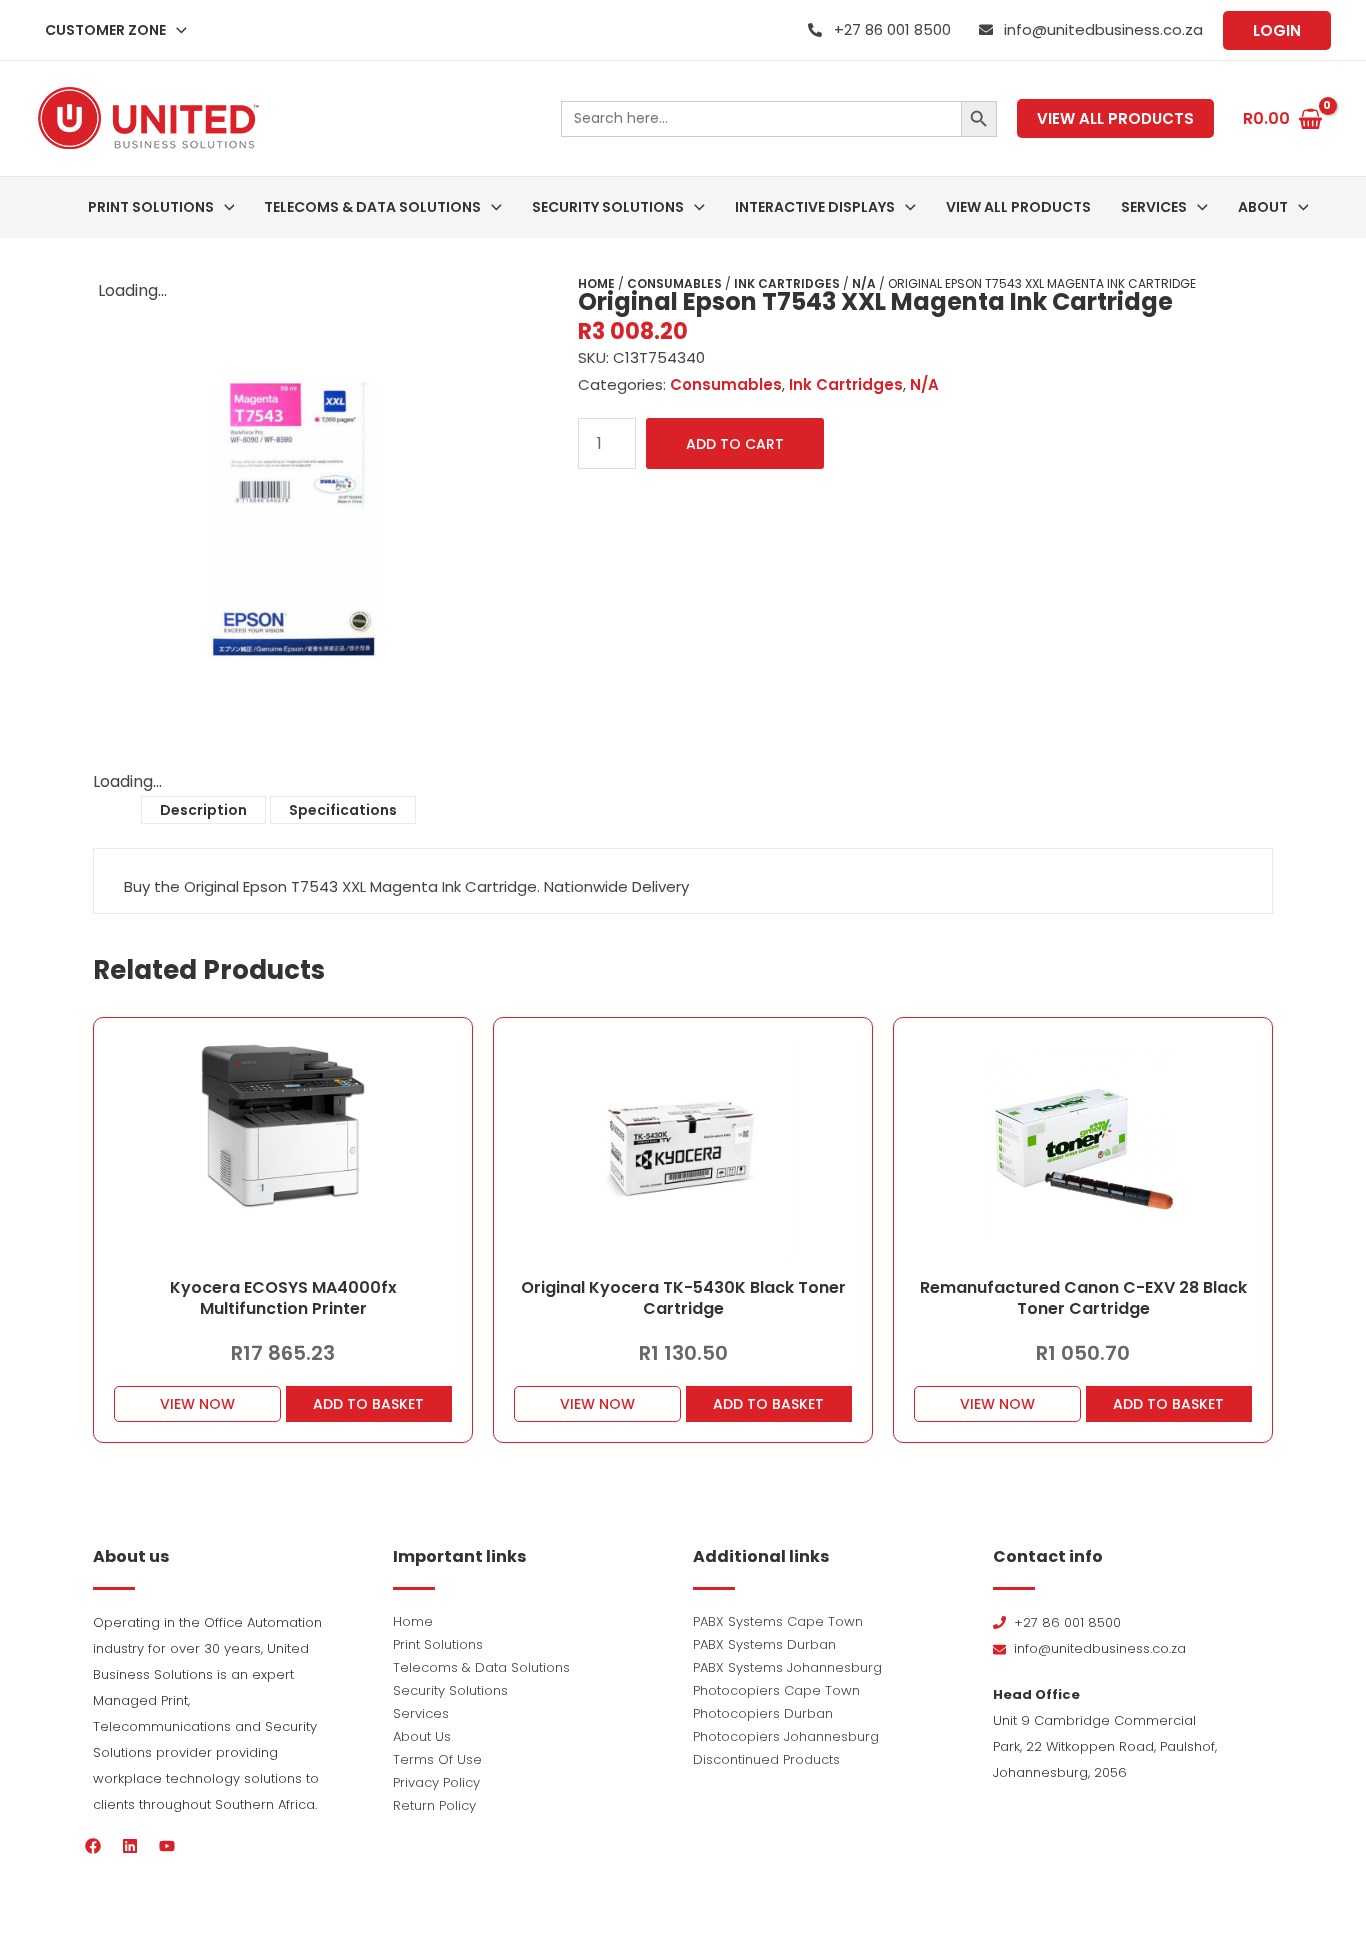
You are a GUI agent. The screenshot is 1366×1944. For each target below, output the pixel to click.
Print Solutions (438, 1644)
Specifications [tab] (343, 810)
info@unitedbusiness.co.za (1103, 29)
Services (421, 1713)
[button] (176, 30)
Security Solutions (450, 1690)
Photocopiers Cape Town (776, 1690)
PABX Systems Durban (764, 1644)
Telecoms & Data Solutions (481, 1667)
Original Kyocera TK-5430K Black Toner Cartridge (683, 1298)
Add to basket (368, 1404)
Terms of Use (437, 1759)
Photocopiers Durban (763, 1713)
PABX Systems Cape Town (778, 1621)
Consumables (674, 283)
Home (596, 283)
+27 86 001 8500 (892, 29)
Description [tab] (203, 810)
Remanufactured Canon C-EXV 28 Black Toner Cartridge (1083, 1298)
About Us (422, 1736)
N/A (864, 283)
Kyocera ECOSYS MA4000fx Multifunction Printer (283, 1298)
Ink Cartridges (787, 283)
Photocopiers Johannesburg (786, 1736)
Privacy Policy (436, 1782)
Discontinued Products (766, 1759)
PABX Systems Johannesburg (787, 1667)
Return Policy (434, 1805)
